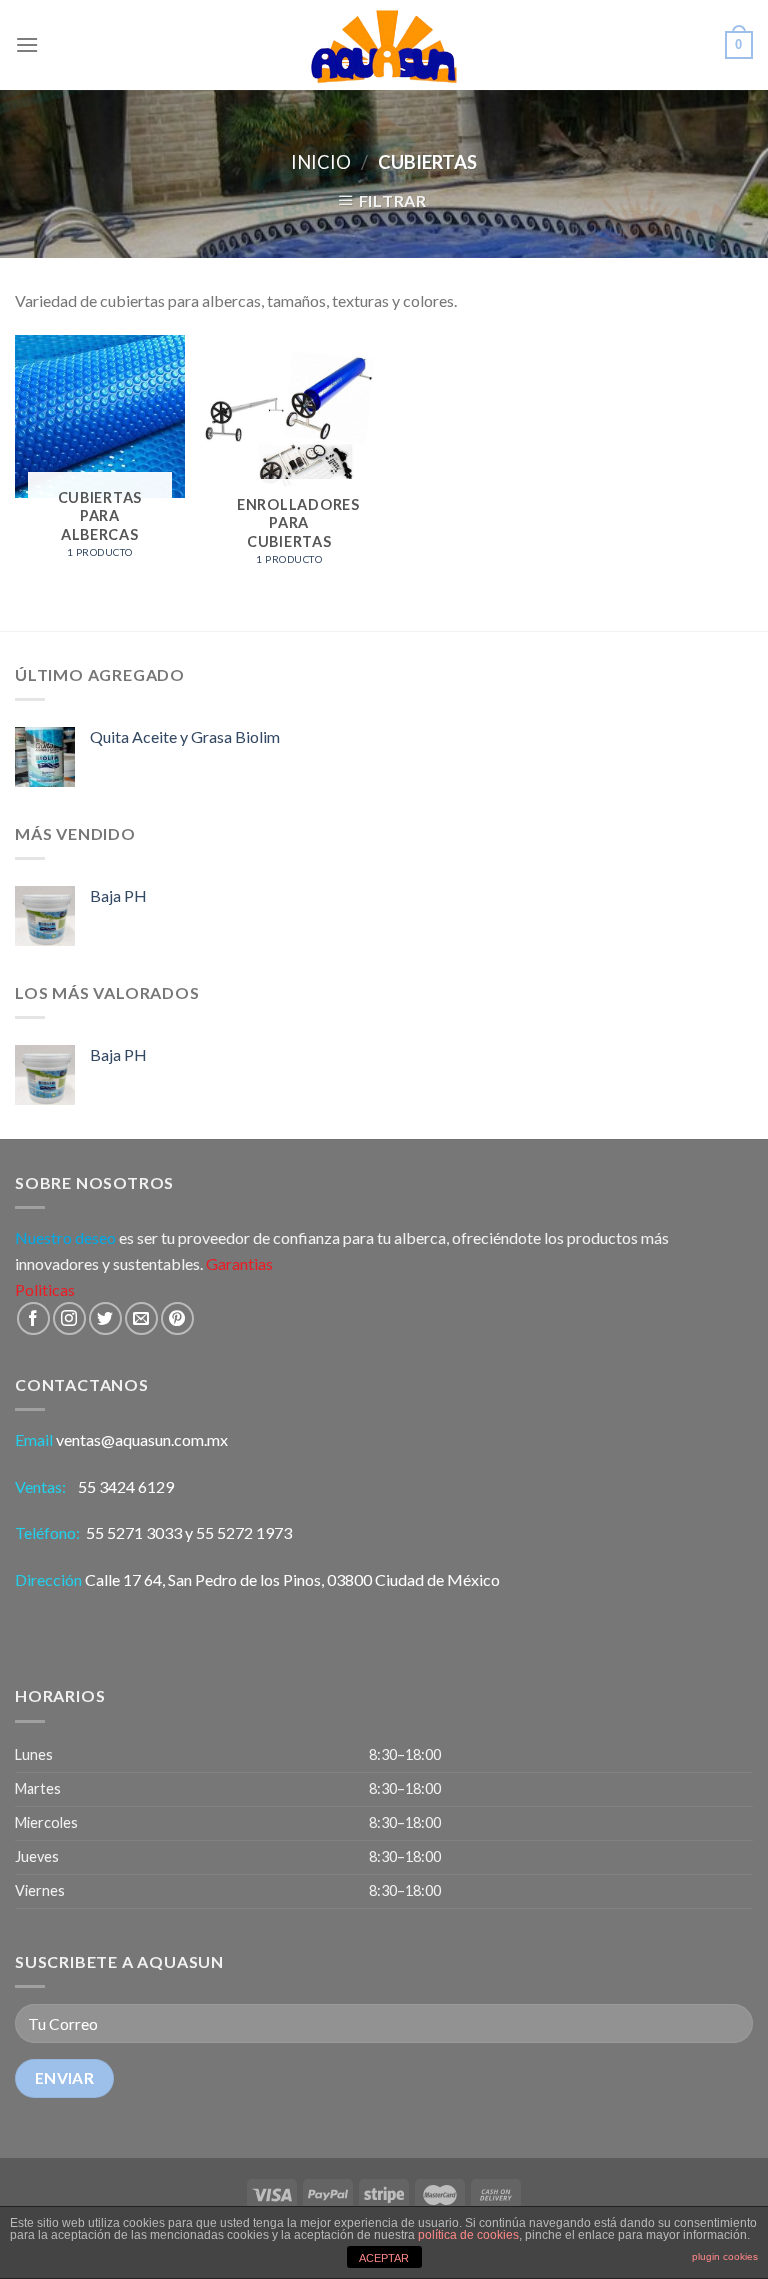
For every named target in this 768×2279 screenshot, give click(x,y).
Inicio (321, 162)
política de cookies (468, 2235)
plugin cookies (725, 2256)
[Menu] (27, 44)
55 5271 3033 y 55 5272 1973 (189, 1532)
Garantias (239, 1263)
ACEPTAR (384, 2258)
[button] (384, 1824)
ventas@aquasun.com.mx (142, 1439)
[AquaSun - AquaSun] (384, 45)
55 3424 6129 (127, 1486)
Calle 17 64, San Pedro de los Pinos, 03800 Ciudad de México (292, 1579)
